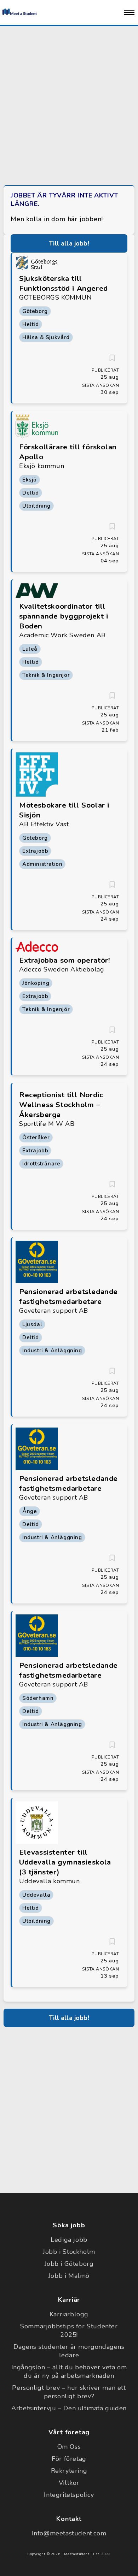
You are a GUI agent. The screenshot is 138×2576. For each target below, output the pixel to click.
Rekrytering (69, 2471)
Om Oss (69, 2447)
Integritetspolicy (69, 2495)
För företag (69, 2459)
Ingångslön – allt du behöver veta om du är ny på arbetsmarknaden (69, 2371)
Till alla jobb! (69, 243)
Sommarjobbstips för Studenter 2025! (69, 2330)
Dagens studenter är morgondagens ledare (69, 2351)
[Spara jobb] (112, 358)
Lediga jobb (69, 2240)
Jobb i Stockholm (69, 2252)
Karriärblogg (69, 2314)
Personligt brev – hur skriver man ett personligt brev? (69, 2392)
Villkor (69, 2483)
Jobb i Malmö (69, 2276)
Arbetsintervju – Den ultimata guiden (69, 2408)
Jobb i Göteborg (69, 2264)
